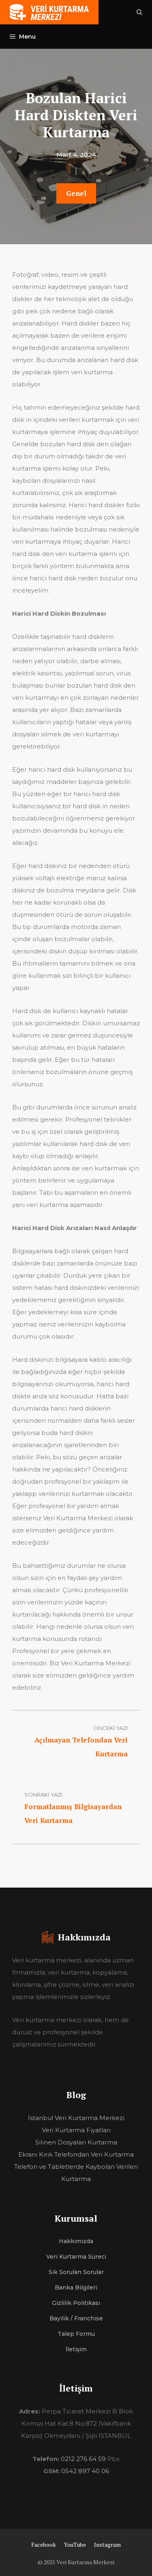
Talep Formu (76, 2334)
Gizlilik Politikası (76, 2303)
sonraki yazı (43, 1795)
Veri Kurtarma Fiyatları (76, 2130)
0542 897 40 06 (85, 2471)
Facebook (44, 2545)
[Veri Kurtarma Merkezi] (49, 12)
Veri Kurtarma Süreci (76, 2257)
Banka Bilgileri (76, 2287)
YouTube (75, 2545)
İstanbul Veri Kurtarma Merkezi (76, 2118)
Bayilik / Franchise (76, 2318)
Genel (76, 193)
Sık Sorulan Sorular (76, 2272)
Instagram (107, 2545)
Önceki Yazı (110, 1728)
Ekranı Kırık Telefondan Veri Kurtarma (76, 2154)
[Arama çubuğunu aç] (139, 12)
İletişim (76, 2349)
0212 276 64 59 (83, 2459)
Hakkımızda (76, 2241)
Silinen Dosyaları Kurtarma (76, 2142)
